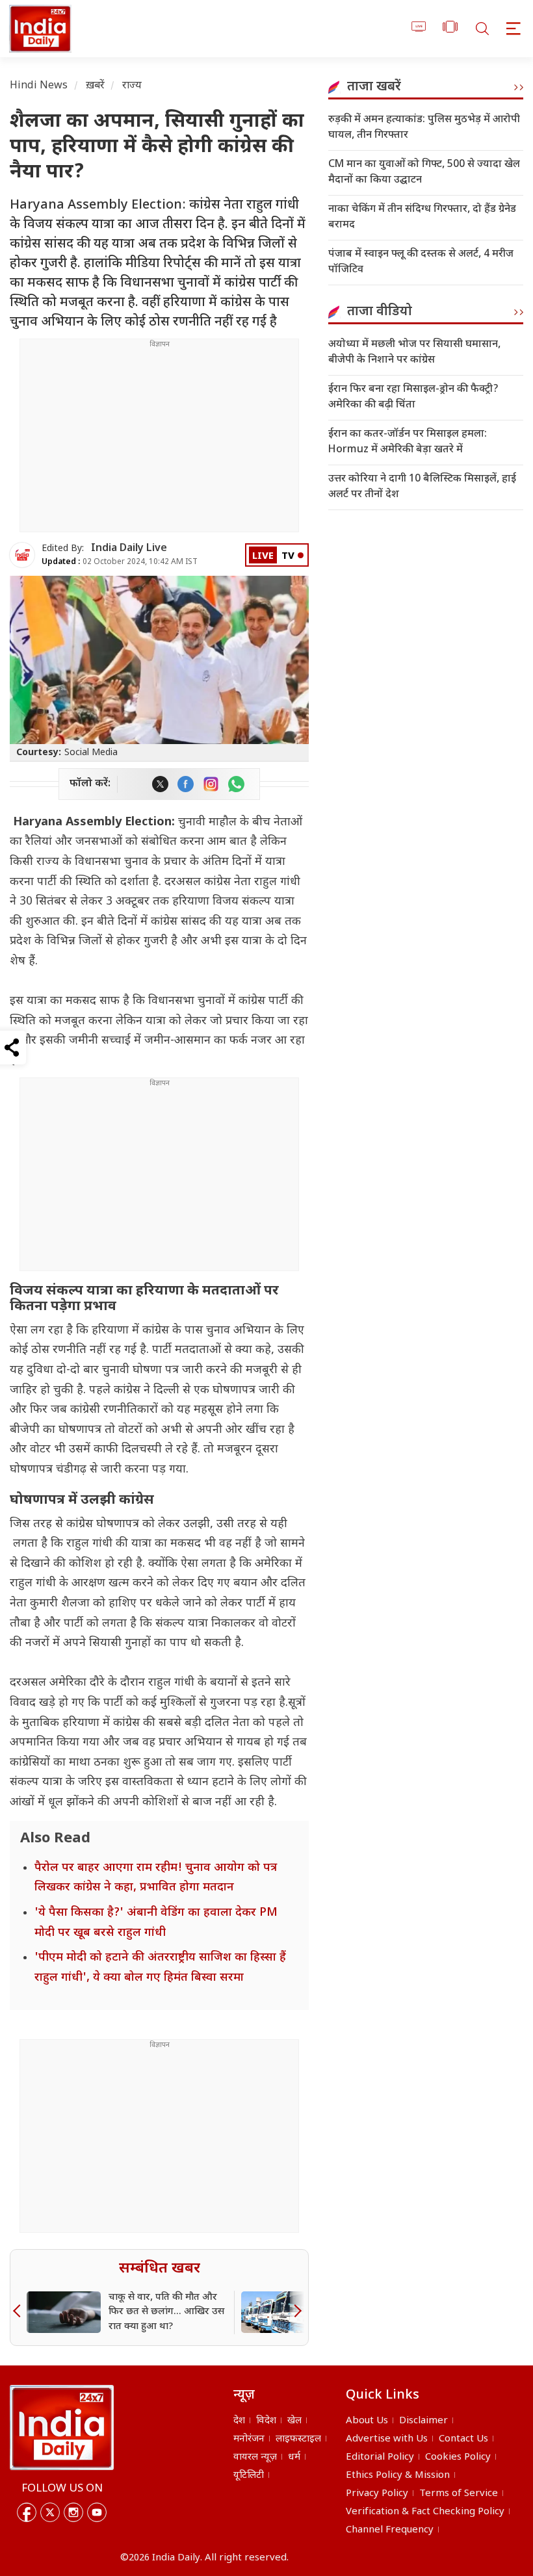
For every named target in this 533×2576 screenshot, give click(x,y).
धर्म (294, 2457)
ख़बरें (95, 86)
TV (288, 557)
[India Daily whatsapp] (236, 784)
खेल (294, 2421)
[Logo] (62, 2427)
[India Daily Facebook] (186, 784)
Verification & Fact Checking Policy (425, 2512)
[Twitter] (50, 2512)
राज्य (132, 86)
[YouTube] (97, 2512)
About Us (367, 2421)
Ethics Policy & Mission (398, 2476)
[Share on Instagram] (211, 784)
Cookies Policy (458, 2457)
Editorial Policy (380, 2457)
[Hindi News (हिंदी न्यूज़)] (38, 29)
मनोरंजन (249, 2439)
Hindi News (39, 86)
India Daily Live (129, 549)
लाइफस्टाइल (298, 2439)
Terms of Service (459, 2494)
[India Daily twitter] (160, 784)
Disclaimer (423, 2421)
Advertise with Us (387, 2439)
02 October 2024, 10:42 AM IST (120, 562)
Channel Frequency (390, 2530)
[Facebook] (27, 2512)
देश (239, 2421)
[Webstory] (450, 29)
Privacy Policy (377, 2494)
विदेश (266, 2421)
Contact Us (463, 2439)
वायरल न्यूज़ (255, 2457)
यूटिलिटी (249, 2476)
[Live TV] (419, 29)
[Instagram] (73, 2512)
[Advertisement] (159, 441)
